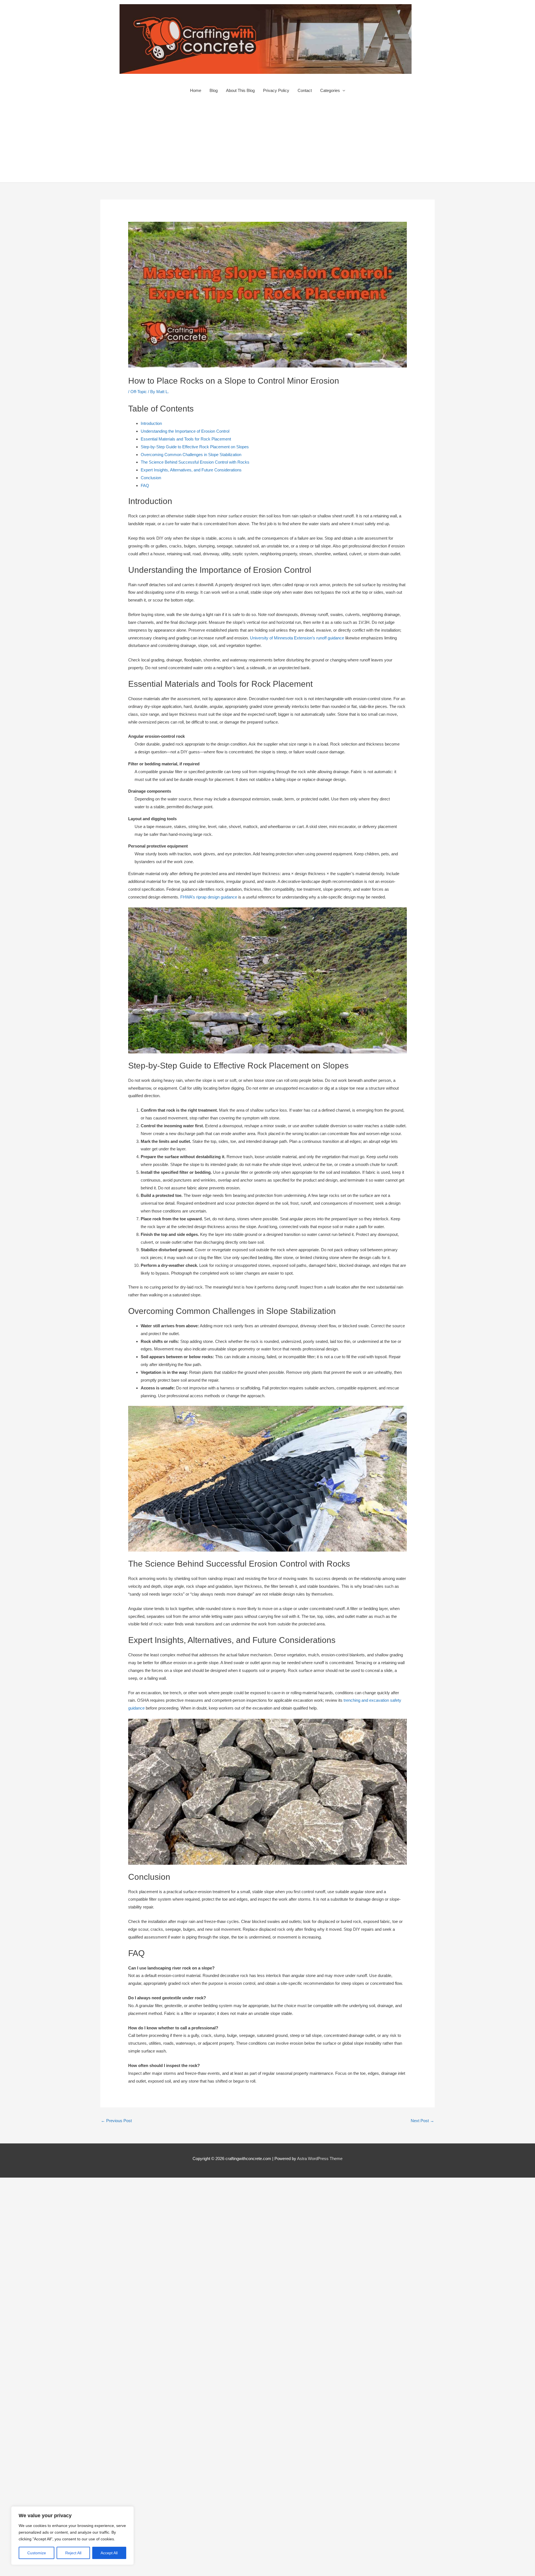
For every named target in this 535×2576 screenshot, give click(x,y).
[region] (72, 2536)
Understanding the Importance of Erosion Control (185, 431)
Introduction (151, 423)
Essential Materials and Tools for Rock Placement (186, 439)
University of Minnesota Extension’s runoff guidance (297, 638)
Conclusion (151, 478)
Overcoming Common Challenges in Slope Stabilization (191, 455)
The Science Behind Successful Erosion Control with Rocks (195, 462)
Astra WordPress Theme (320, 2159)
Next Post (422, 2121)
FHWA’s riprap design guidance (209, 897)
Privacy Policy (276, 90)
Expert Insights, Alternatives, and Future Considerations (191, 470)
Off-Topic (139, 392)
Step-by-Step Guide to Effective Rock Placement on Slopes (195, 447)
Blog (214, 90)
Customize (37, 2553)
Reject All (73, 2553)
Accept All (109, 2553)
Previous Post (116, 2121)
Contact (305, 90)
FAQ (145, 485)
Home (196, 90)
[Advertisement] (267, 141)
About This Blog (240, 90)
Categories (330, 90)
